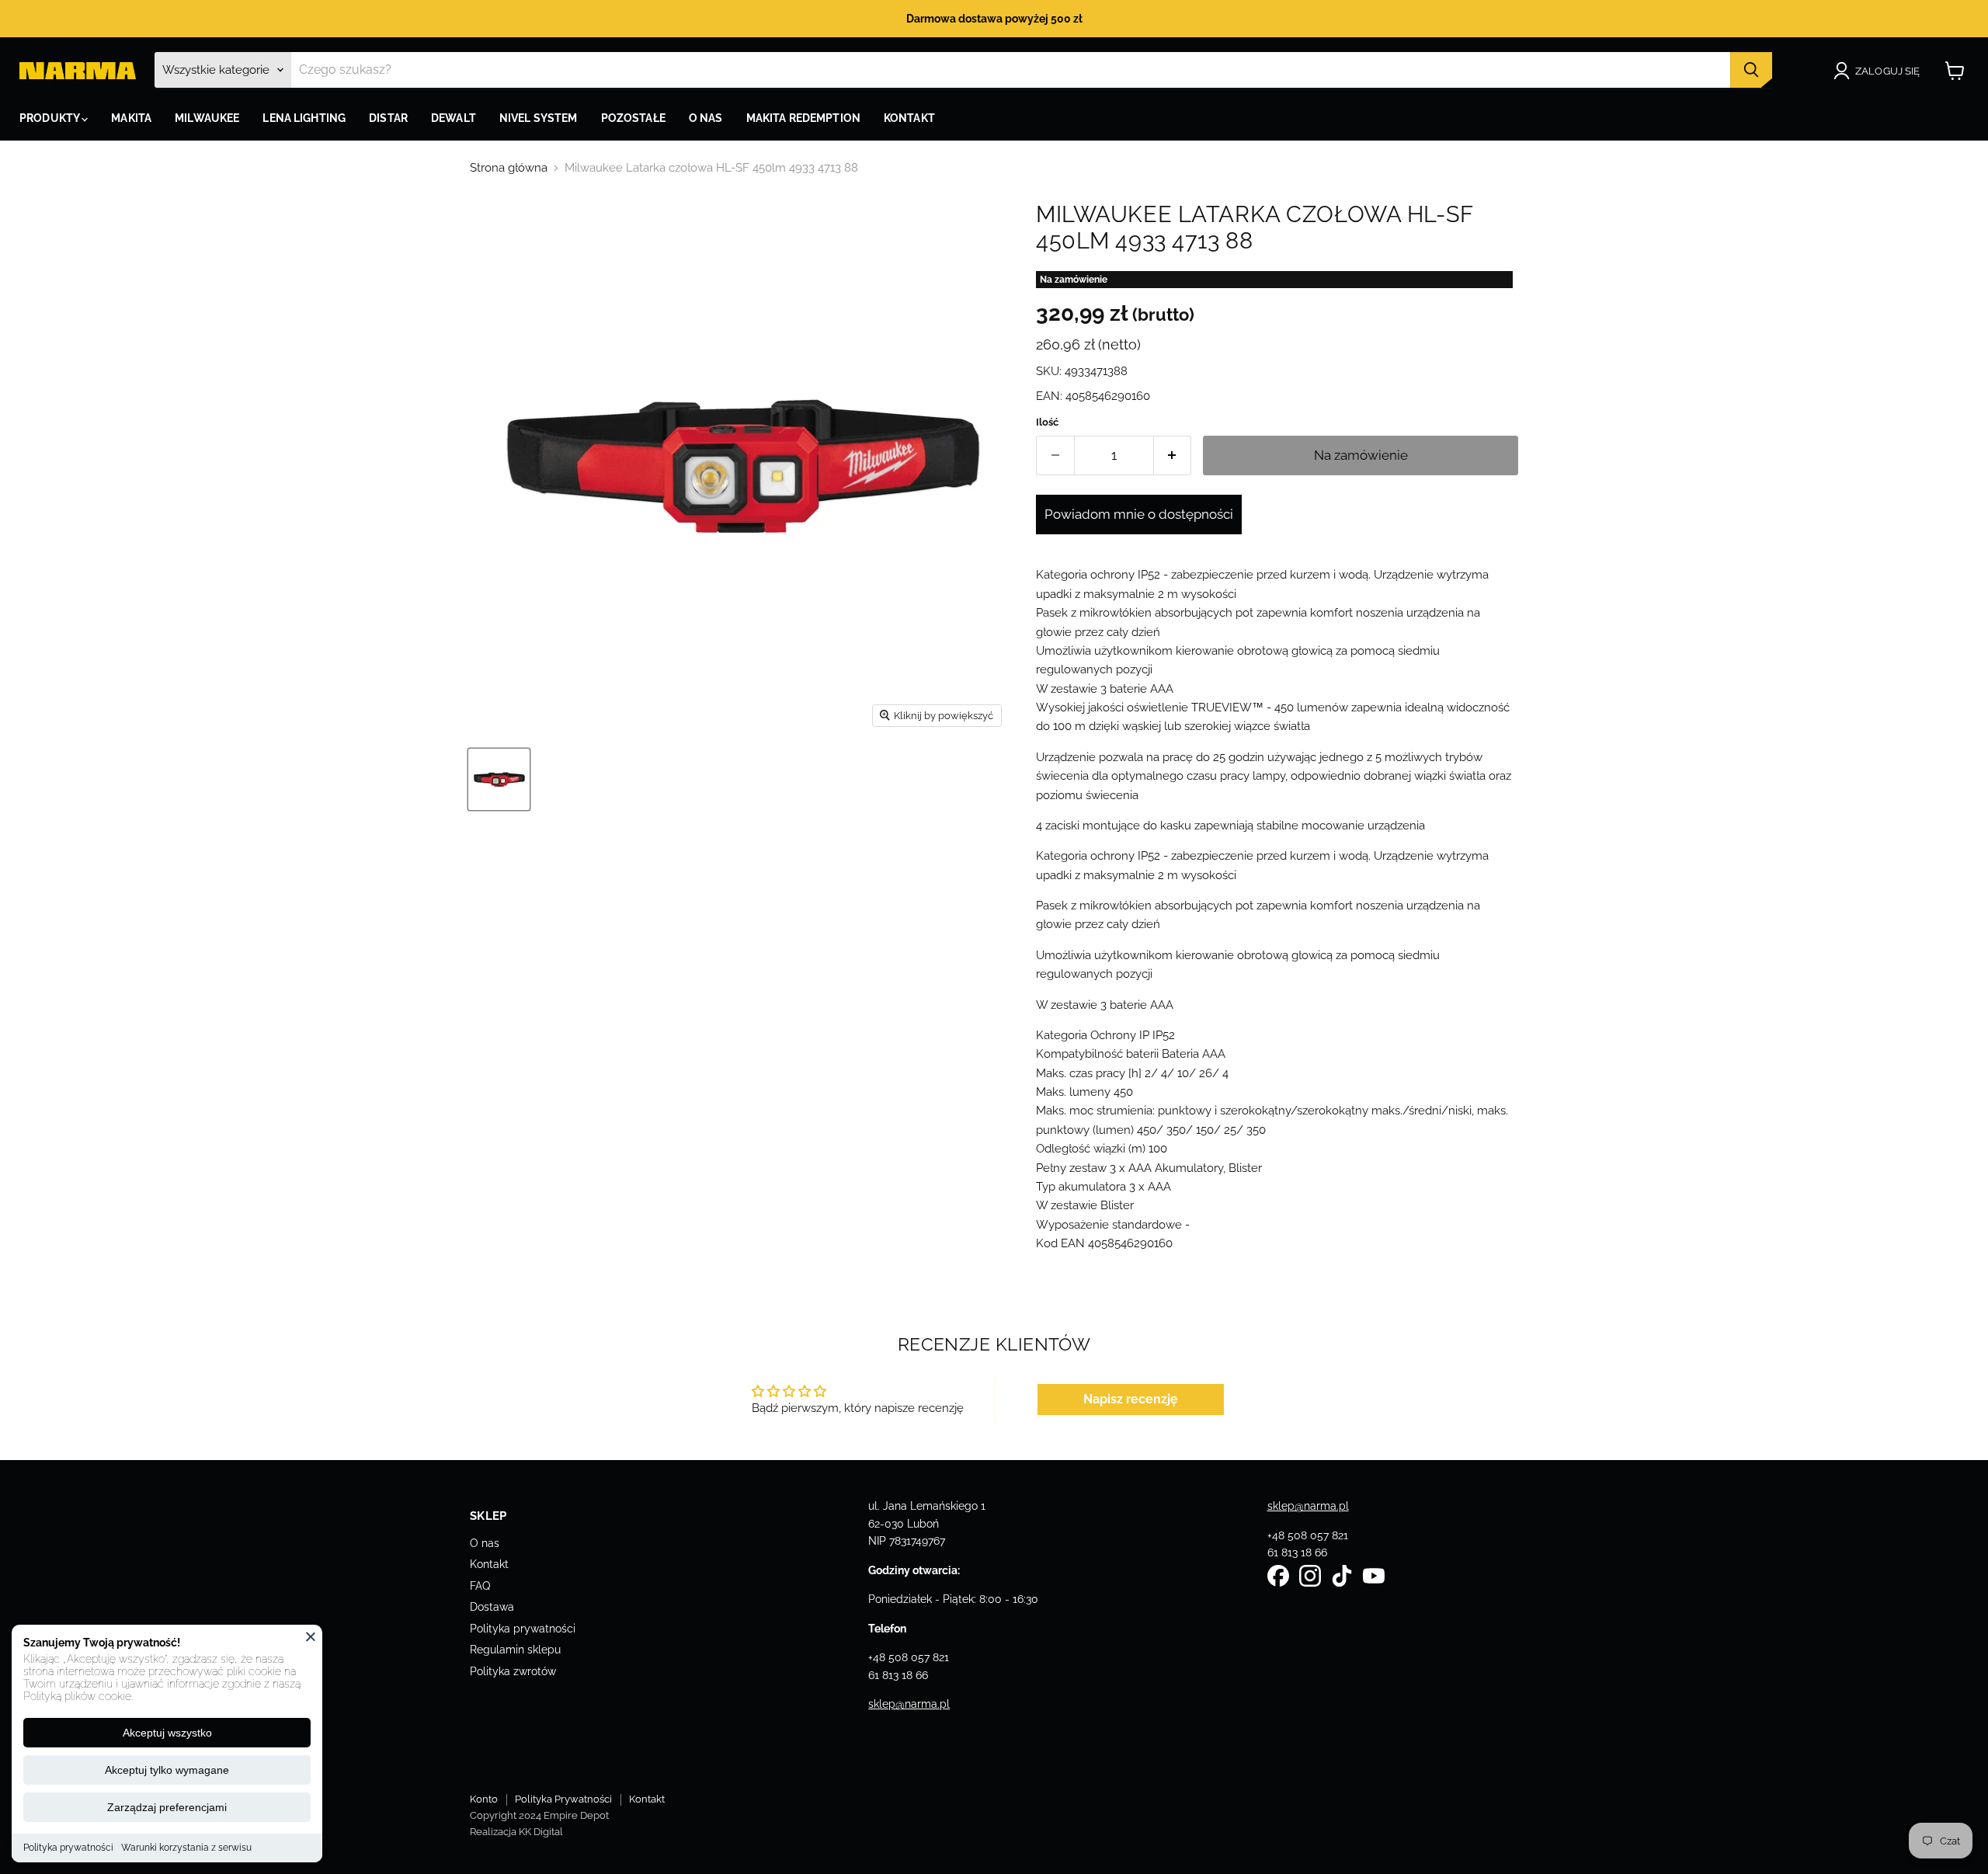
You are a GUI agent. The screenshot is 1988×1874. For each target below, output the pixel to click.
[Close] (311, 1636)
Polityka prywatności (68, 1848)
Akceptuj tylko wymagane (167, 1770)
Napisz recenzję (1131, 1399)
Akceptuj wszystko (167, 1733)
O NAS (706, 118)
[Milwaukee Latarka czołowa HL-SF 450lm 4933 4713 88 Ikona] (499, 779)
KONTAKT (909, 118)
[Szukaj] (1751, 70)
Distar (388, 118)
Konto (484, 1799)
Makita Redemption (803, 118)
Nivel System (539, 118)
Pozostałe (633, 118)
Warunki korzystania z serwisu (186, 1848)
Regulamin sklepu (515, 1650)
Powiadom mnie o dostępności (1139, 514)
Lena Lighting (304, 118)
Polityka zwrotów (513, 1671)
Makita (131, 118)
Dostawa (492, 1607)
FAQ (480, 1586)
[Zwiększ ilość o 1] (1173, 455)
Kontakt (489, 1564)
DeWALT (454, 118)
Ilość (1047, 422)
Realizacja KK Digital (516, 1832)
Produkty (50, 118)
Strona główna (509, 168)
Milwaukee (207, 118)
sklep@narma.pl (909, 1704)
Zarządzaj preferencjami (167, 1807)
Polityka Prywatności (563, 1799)
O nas (485, 1543)
